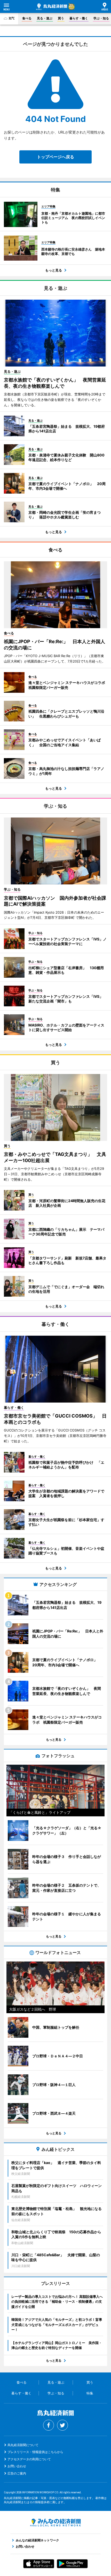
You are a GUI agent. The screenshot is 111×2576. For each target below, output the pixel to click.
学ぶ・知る (101, 18)
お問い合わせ (17, 2466)
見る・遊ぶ (45, 18)
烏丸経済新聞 (52, 7)
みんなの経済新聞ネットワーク (55, 2523)
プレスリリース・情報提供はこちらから (35, 2452)
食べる (27, 18)
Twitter (62, 2425)
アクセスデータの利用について (29, 2459)
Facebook (49, 2425)
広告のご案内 (17, 2473)
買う (61, 18)
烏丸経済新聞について (23, 2445)
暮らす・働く (79, 18)
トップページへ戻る (55, 157)
